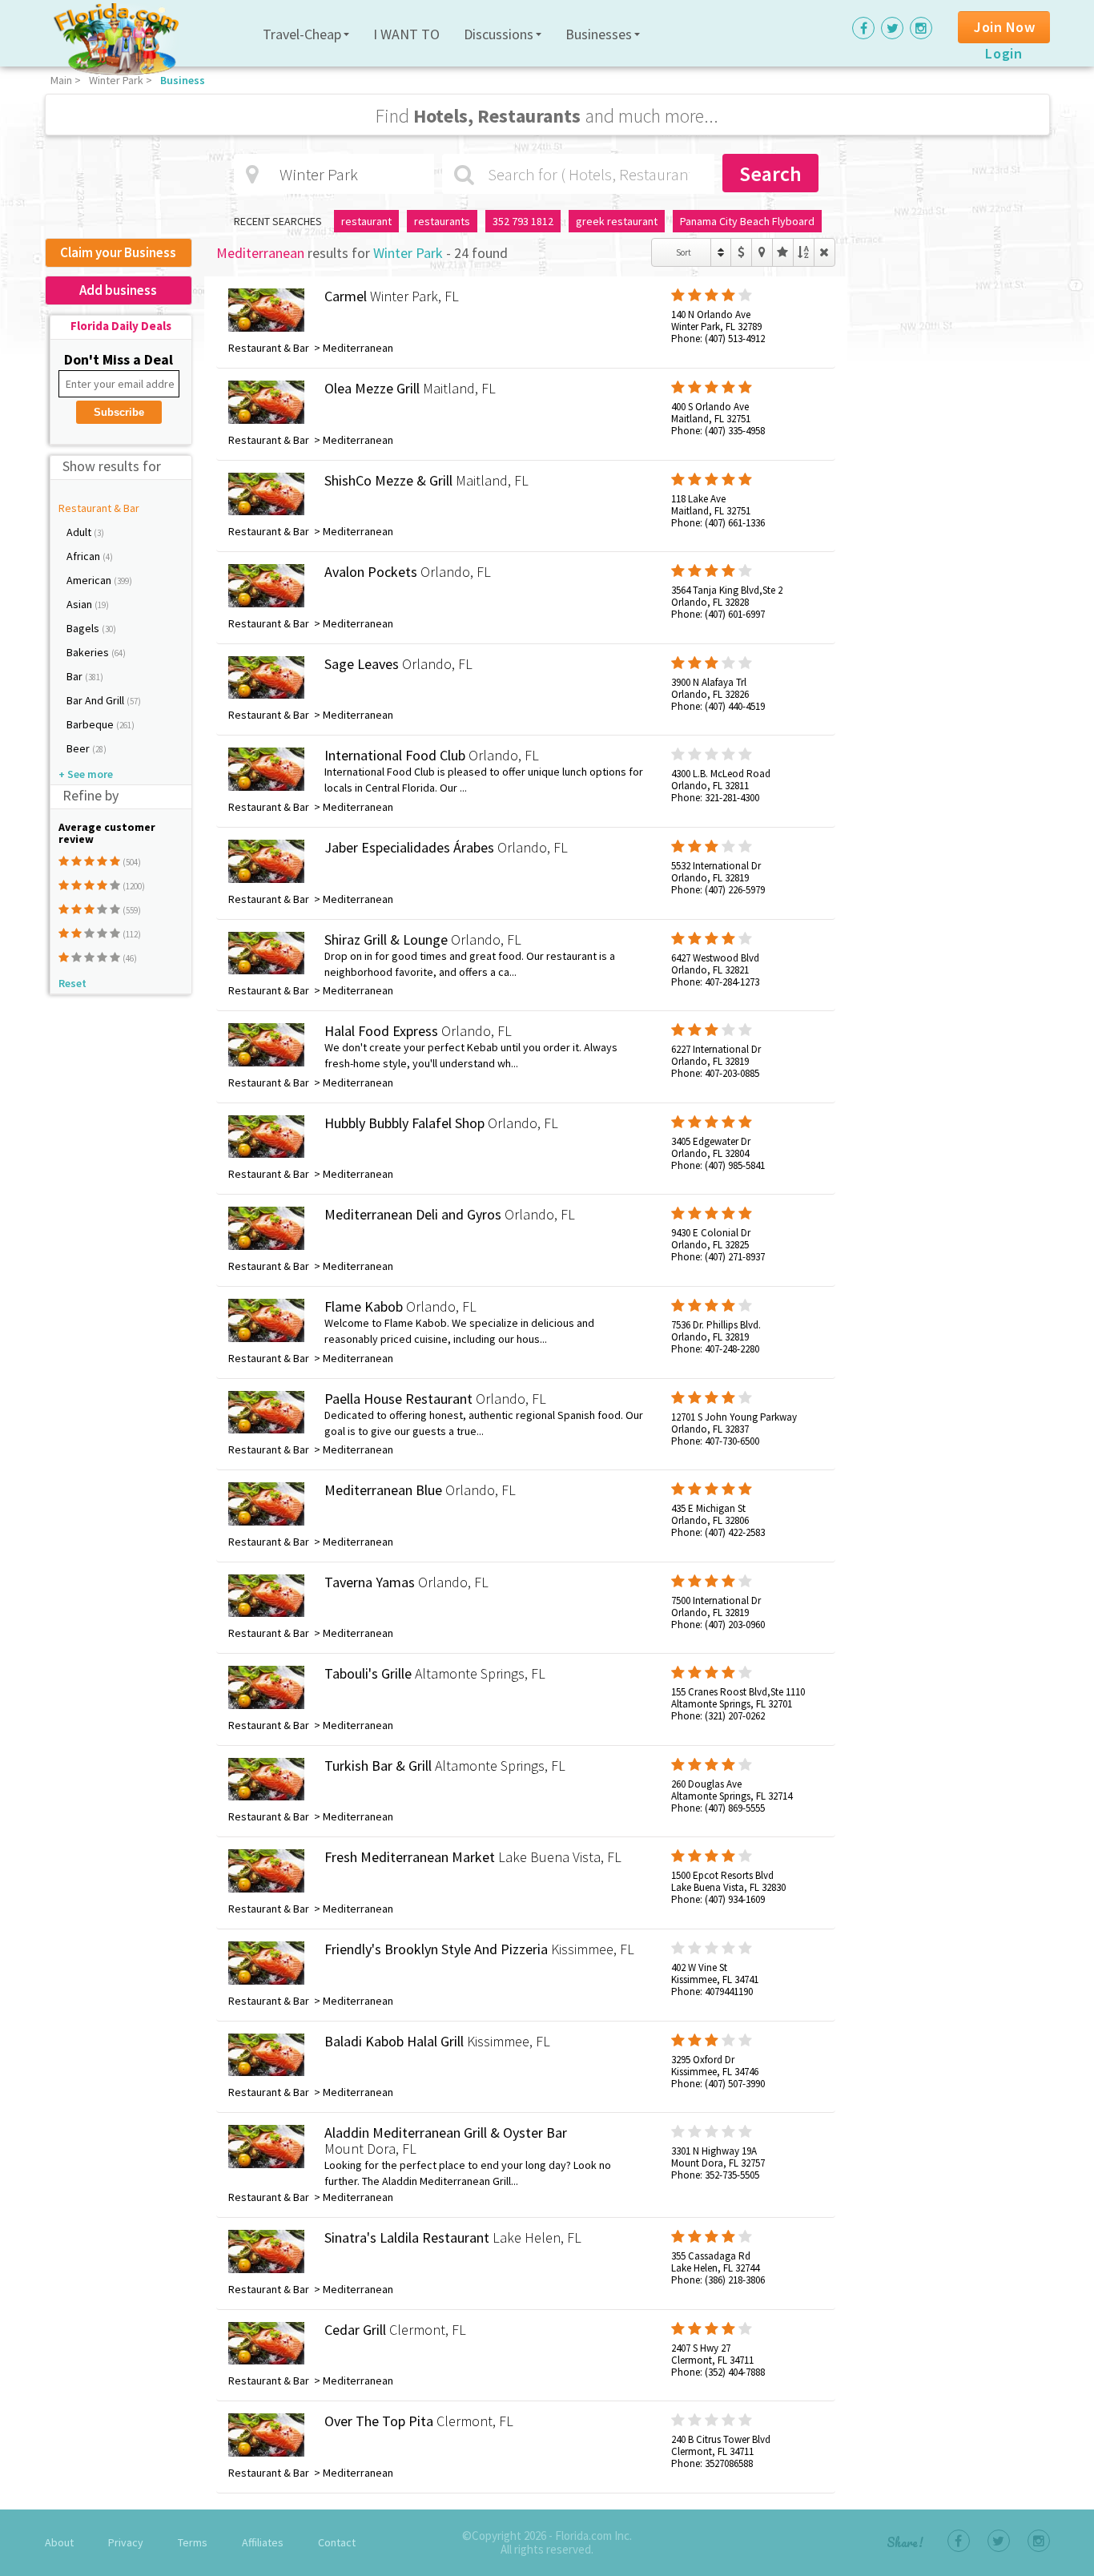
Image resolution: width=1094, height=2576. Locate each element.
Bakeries (89, 652)
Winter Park (116, 80)
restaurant (366, 221)
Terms (193, 2542)
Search (770, 173)
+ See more (86, 774)
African (84, 556)
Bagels (84, 628)
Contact (337, 2542)
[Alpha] (804, 252)
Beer (79, 748)
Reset (72, 983)
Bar (76, 676)
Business (183, 80)
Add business (118, 290)
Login (1004, 53)
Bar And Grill (97, 700)
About (59, 2542)
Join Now (1004, 27)
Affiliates (263, 2542)
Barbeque (91, 724)
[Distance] (762, 252)
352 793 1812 (523, 221)
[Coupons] (741, 252)
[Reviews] (783, 252)
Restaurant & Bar (99, 508)
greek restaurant (617, 221)
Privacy (126, 2542)
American (90, 580)
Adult (80, 532)
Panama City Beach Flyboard (747, 221)
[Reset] (825, 252)
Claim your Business (118, 252)
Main (61, 80)
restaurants (442, 221)
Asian (80, 604)
